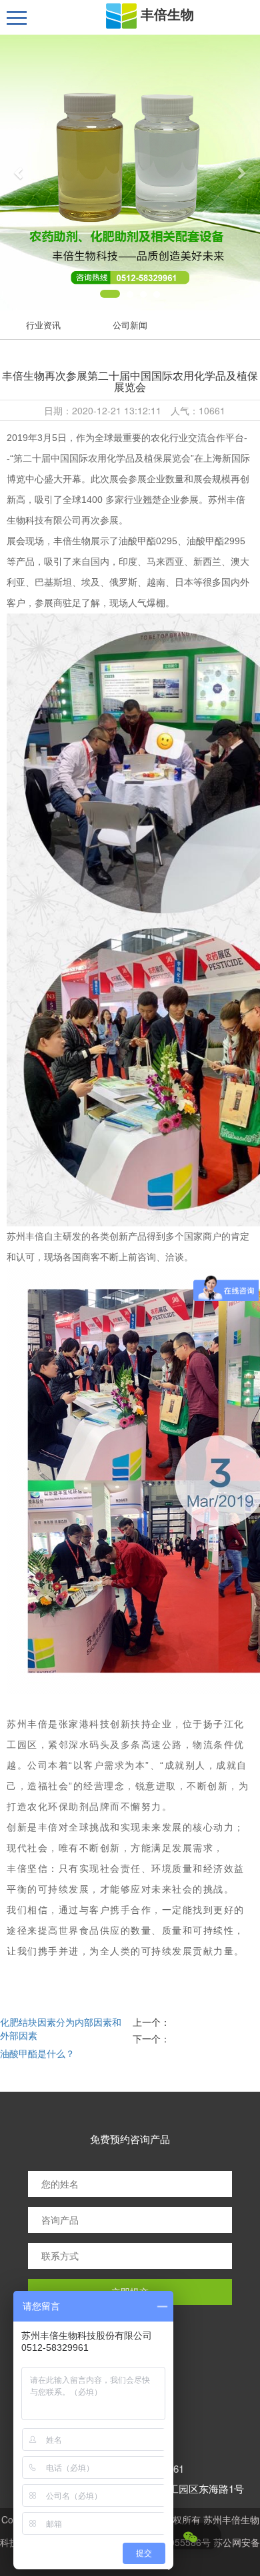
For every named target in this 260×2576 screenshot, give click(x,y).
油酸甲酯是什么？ (37, 2053)
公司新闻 (130, 325)
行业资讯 (43, 325)
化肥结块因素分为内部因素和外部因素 (61, 2028)
